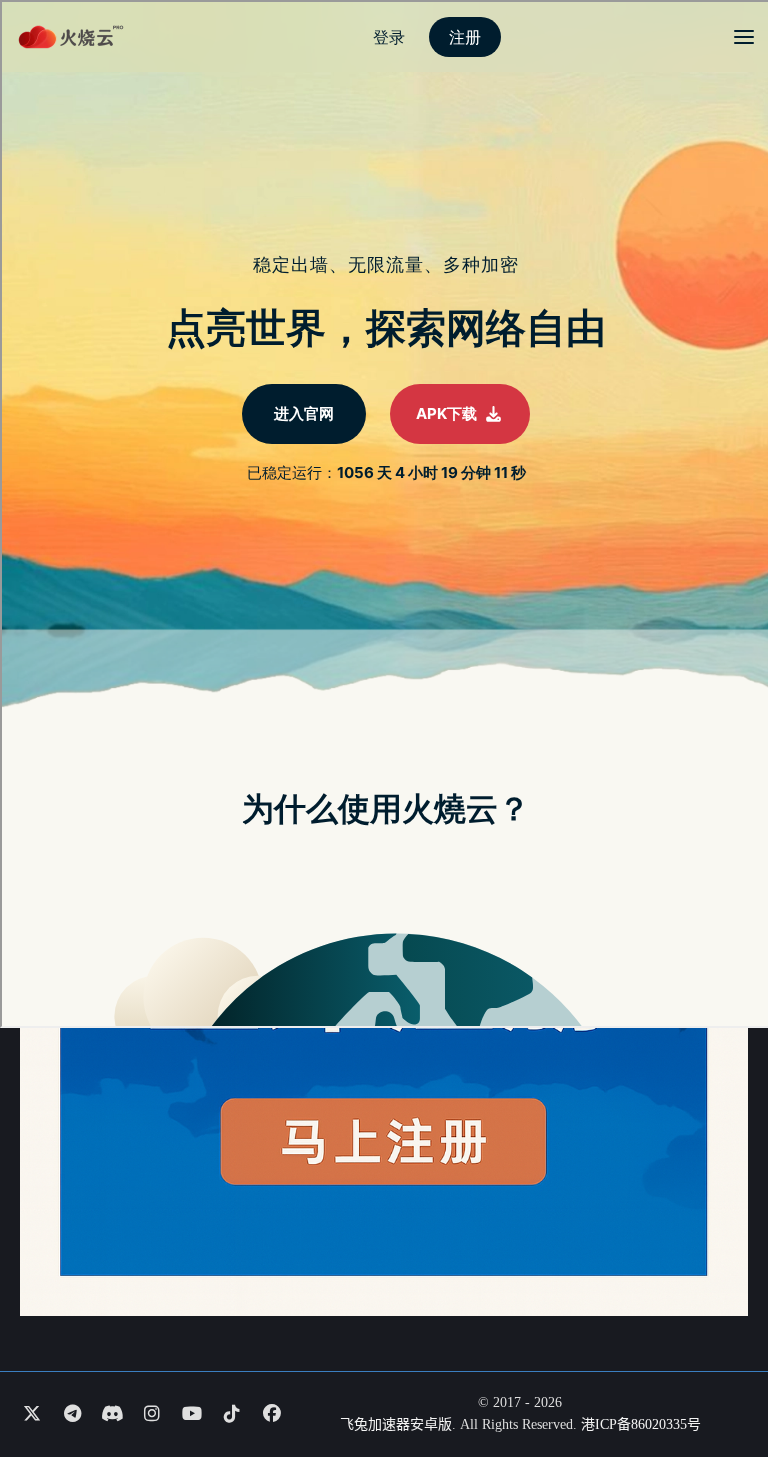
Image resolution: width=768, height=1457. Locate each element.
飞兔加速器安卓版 (396, 1424)
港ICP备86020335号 (641, 1424)
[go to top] (714, 1385)
